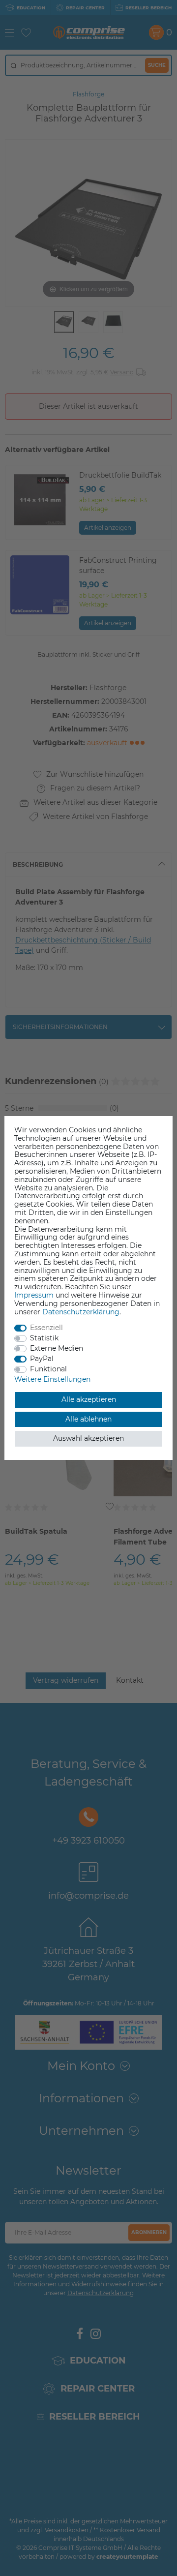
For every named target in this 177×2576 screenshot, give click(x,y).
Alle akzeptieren (89, 1399)
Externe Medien (57, 1348)
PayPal (42, 1359)
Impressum (34, 1295)
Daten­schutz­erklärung (81, 1312)
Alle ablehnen (88, 1419)
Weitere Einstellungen (52, 1379)
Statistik (44, 1338)
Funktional (48, 1369)
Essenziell (46, 1328)
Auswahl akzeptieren (88, 1438)
